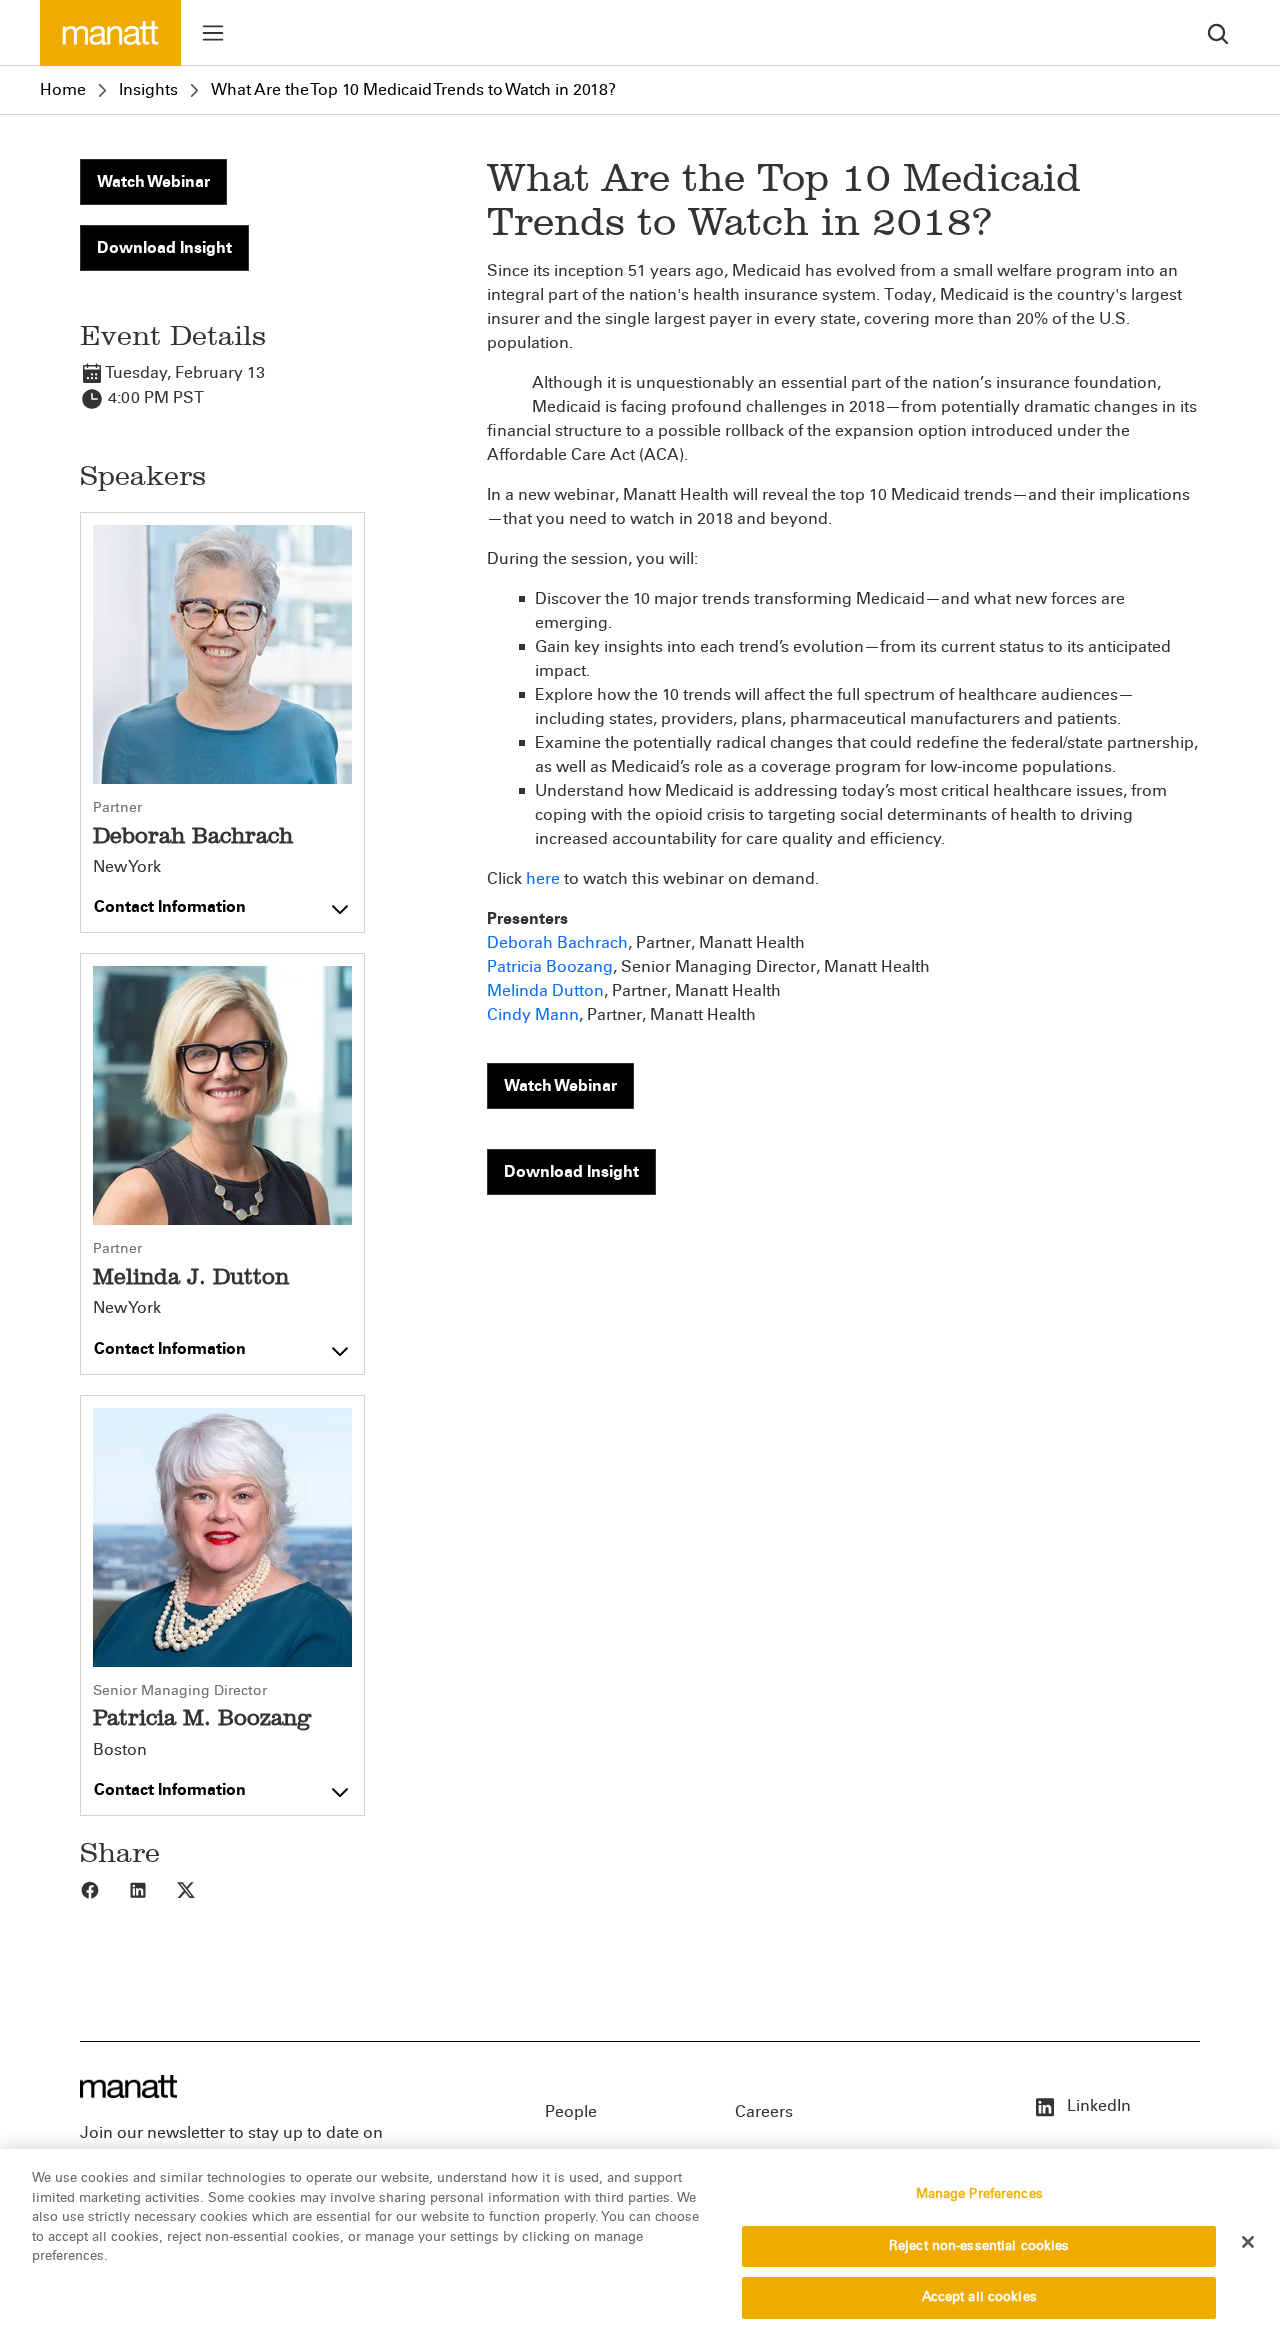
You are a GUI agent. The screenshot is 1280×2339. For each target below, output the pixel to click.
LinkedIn (1097, 2105)
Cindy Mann (533, 1014)
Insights (148, 89)
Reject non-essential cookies (979, 2246)
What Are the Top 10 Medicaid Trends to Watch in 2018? (413, 89)
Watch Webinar (153, 181)
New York (127, 867)
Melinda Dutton (545, 990)
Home (63, 89)
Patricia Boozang (550, 966)
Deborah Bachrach (557, 942)
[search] (1218, 32)
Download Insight (164, 247)
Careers (764, 2111)
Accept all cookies (979, 2297)
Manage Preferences (979, 2194)
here (543, 878)
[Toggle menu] (213, 33)
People (571, 2111)
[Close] (1248, 2242)
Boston (120, 1750)
